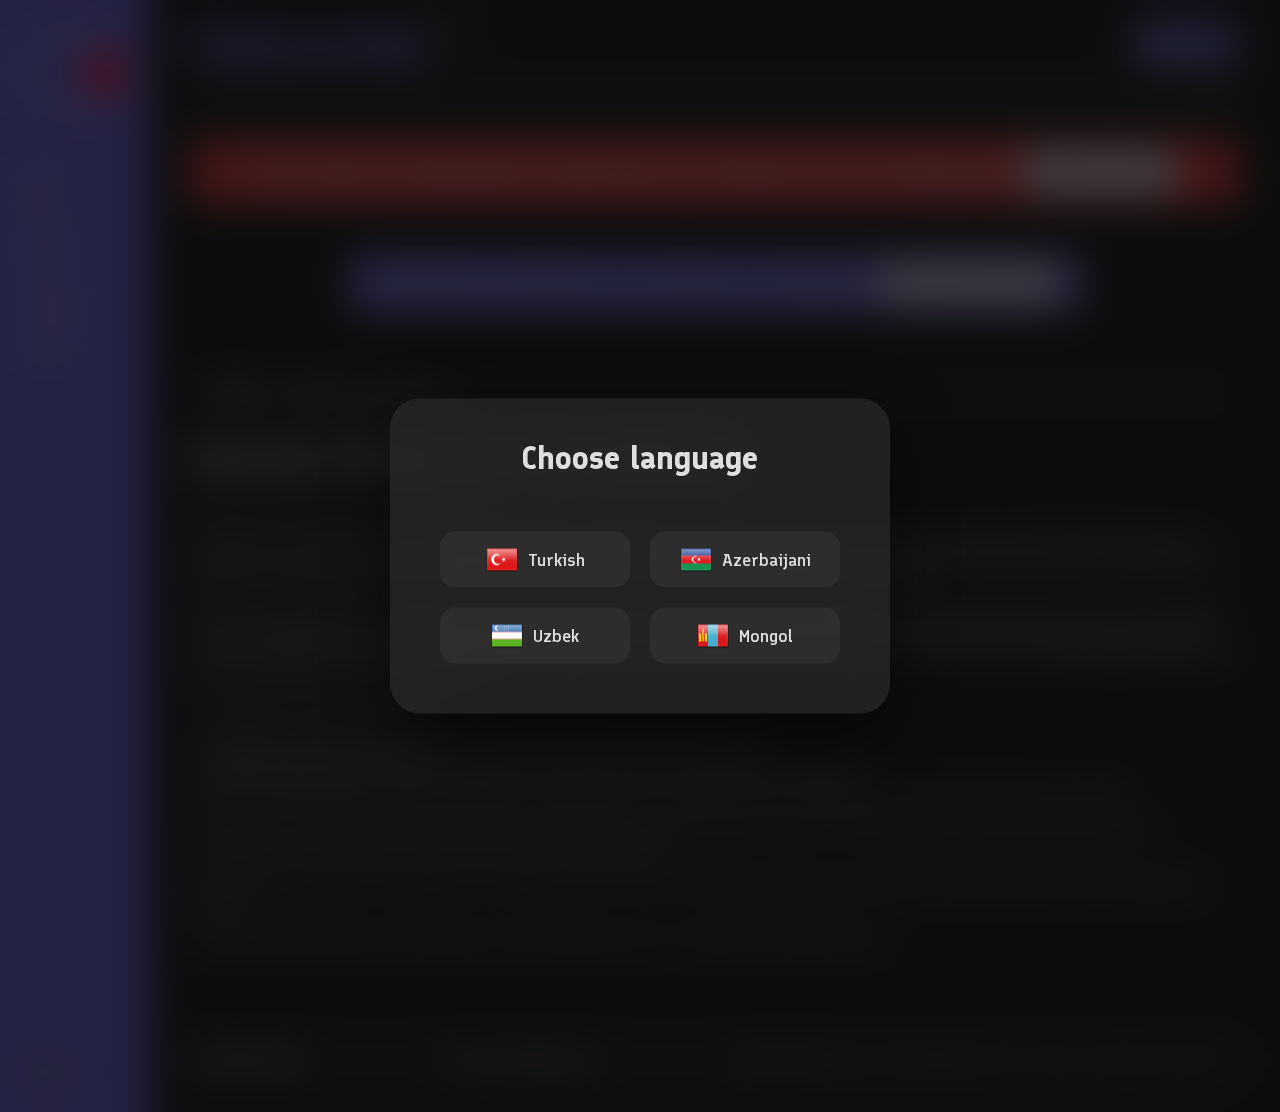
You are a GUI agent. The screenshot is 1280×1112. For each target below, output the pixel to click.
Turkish (556, 560)
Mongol (766, 636)
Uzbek (556, 636)
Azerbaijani (766, 560)
